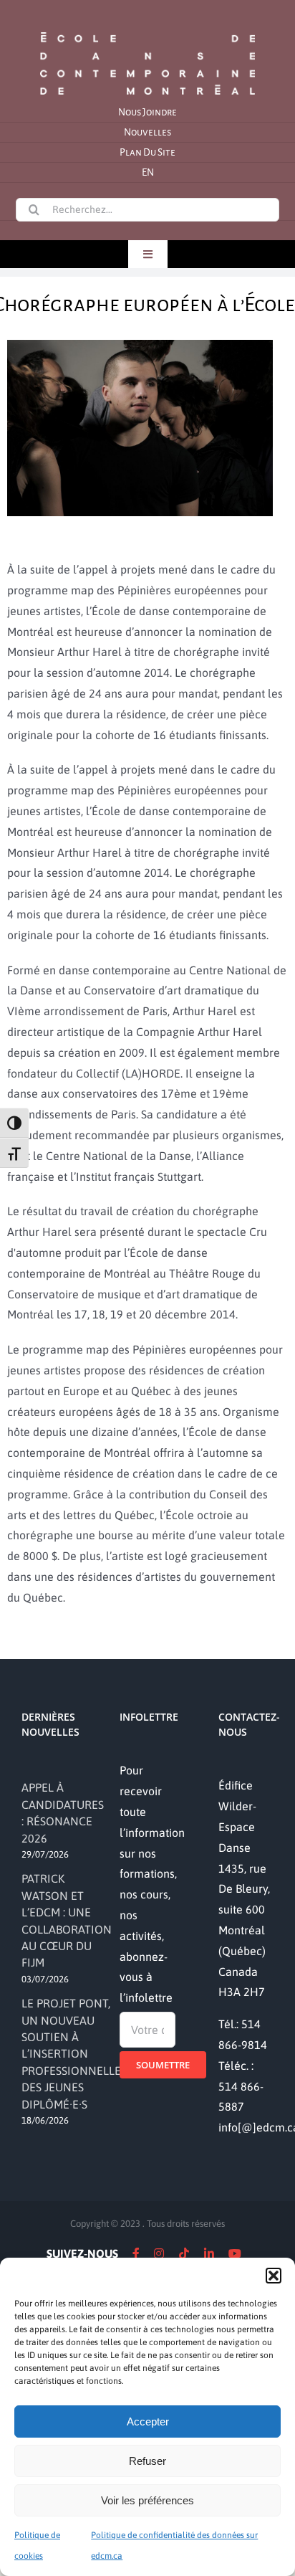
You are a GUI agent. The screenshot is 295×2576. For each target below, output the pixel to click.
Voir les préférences (147, 2500)
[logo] (147, 31)
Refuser (147, 2461)
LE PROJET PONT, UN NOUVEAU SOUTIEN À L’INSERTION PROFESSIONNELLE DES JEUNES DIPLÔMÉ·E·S (71, 2053)
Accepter (148, 2421)
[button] (274, 2276)
